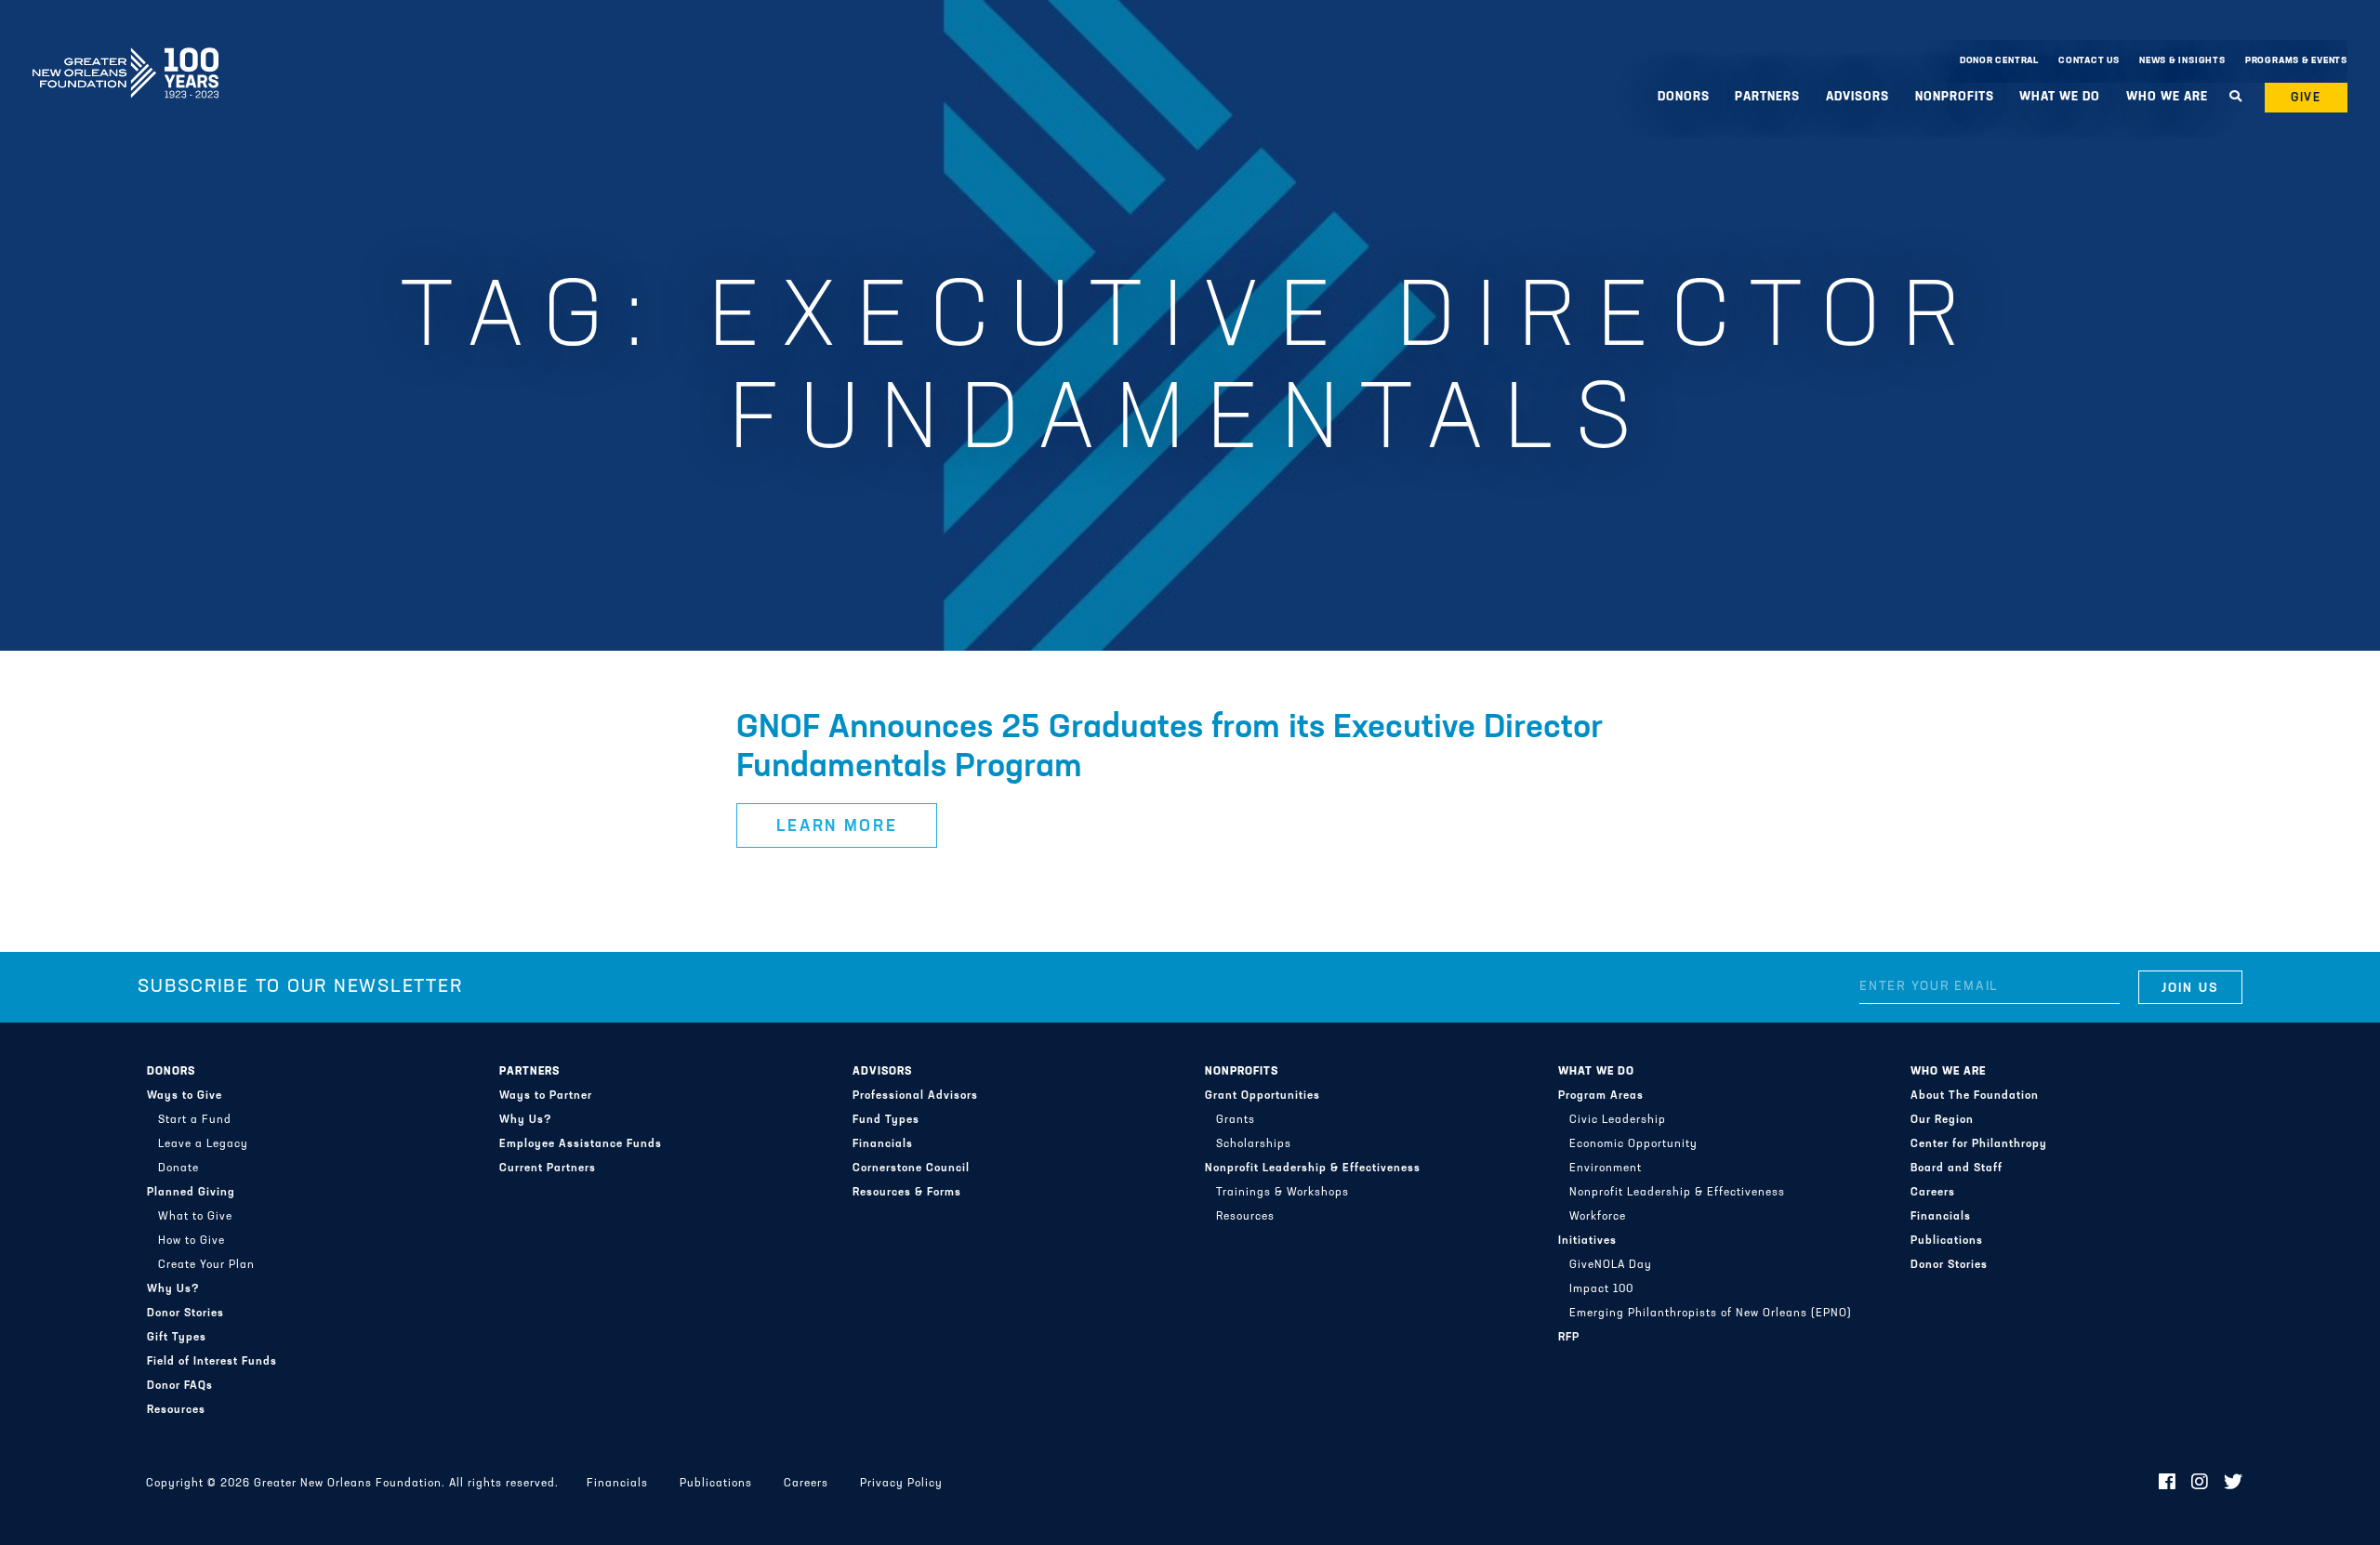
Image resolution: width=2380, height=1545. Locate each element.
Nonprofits (1242, 1072)
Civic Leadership (1618, 1120)
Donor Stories (185, 1314)
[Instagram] (2200, 1484)
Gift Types (177, 1338)
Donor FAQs (180, 1386)
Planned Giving (191, 1193)
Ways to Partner (546, 1096)
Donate (178, 1169)
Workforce (1598, 1217)
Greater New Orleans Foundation (126, 57)
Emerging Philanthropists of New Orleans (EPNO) (1711, 1314)
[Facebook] (2168, 1484)
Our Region (1942, 1120)
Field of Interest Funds (212, 1362)
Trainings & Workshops (1283, 1193)
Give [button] (2307, 98)
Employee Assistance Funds (581, 1144)
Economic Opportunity (1633, 1144)
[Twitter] (2234, 1484)
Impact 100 (1601, 1289)
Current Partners (548, 1169)
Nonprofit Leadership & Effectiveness (1313, 1169)
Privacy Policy (901, 1484)
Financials (883, 1144)
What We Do (1596, 1072)
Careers (1933, 1193)
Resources (176, 1410)
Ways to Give (185, 1096)
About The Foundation (1975, 1096)
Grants (1236, 1120)
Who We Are (1948, 1072)
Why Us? (173, 1289)
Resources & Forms (907, 1193)
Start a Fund (195, 1120)
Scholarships (1254, 1144)
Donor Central (1999, 61)
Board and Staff (1957, 1169)
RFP (1569, 1338)
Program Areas (1601, 1096)
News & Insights (2182, 61)
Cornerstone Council (911, 1169)
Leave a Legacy (203, 1144)
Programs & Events (2296, 61)
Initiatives (1587, 1241)
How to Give (192, 1241)
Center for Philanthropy (1979, 1144)
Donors (171, 1072)
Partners (529, 1072)
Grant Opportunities (1263, 1096)
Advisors (882, 1072)
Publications (1947, 1241)
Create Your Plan (206, 1265)
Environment (1606, 1169)
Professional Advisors (915, 1096)
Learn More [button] (837, 827)
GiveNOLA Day (1611, 1265)
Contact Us (2089, 61)
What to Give (195, 1217)
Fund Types (886, 1120)
